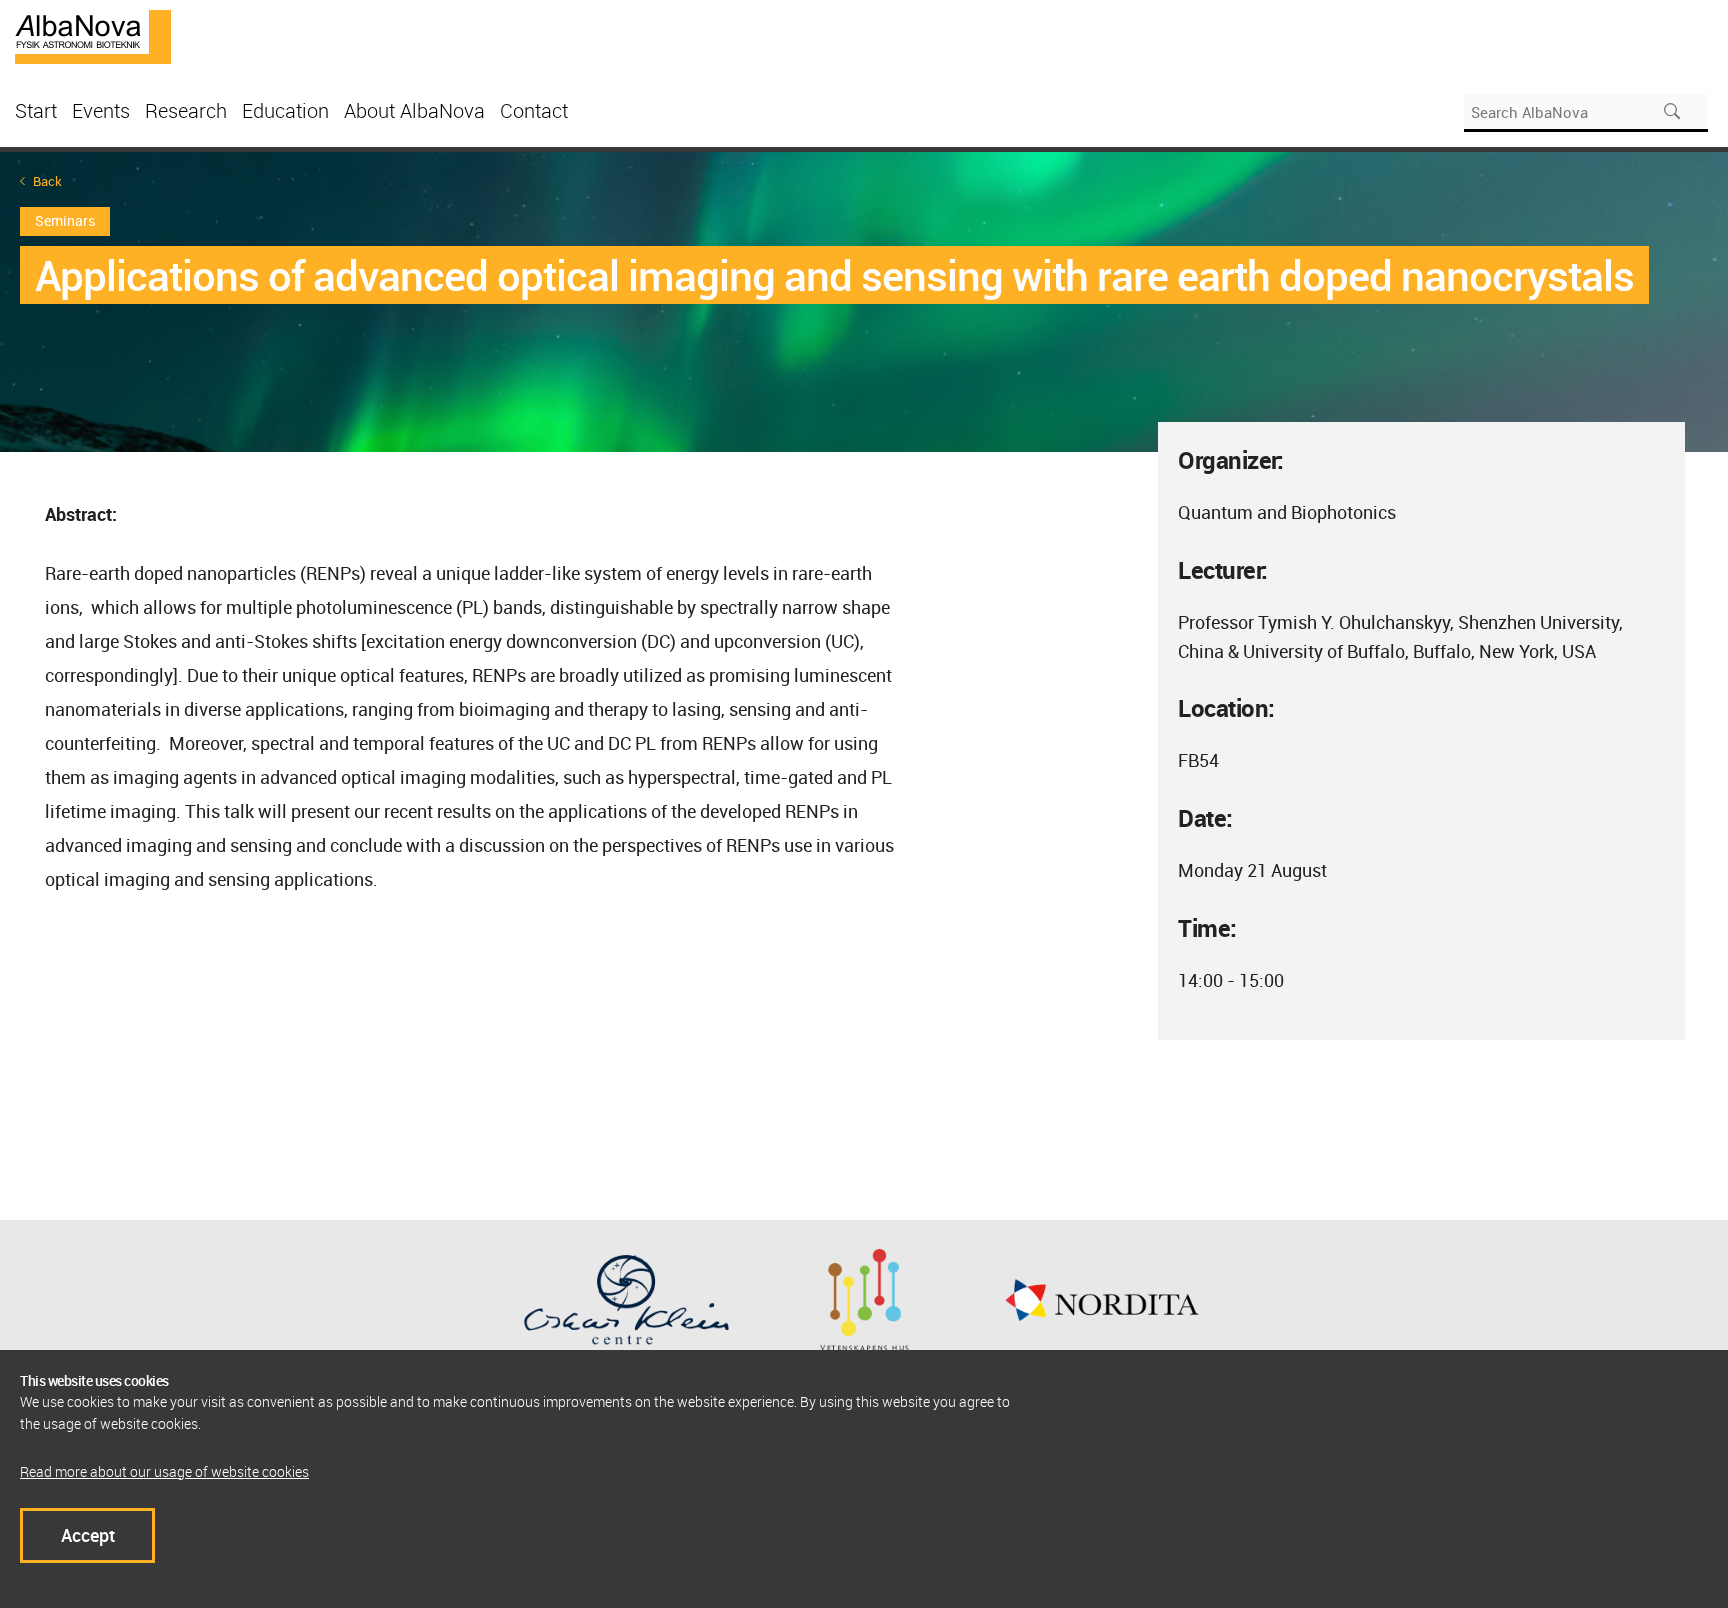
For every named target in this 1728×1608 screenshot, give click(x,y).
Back (47, 181)
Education (285, 110)
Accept (88, 1535)
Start (36, 110)
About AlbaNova (414, 110)
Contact (534, 110)
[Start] (93, 35)
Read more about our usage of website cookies (164, 1471)
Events (101, 110)
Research (186, 110)
